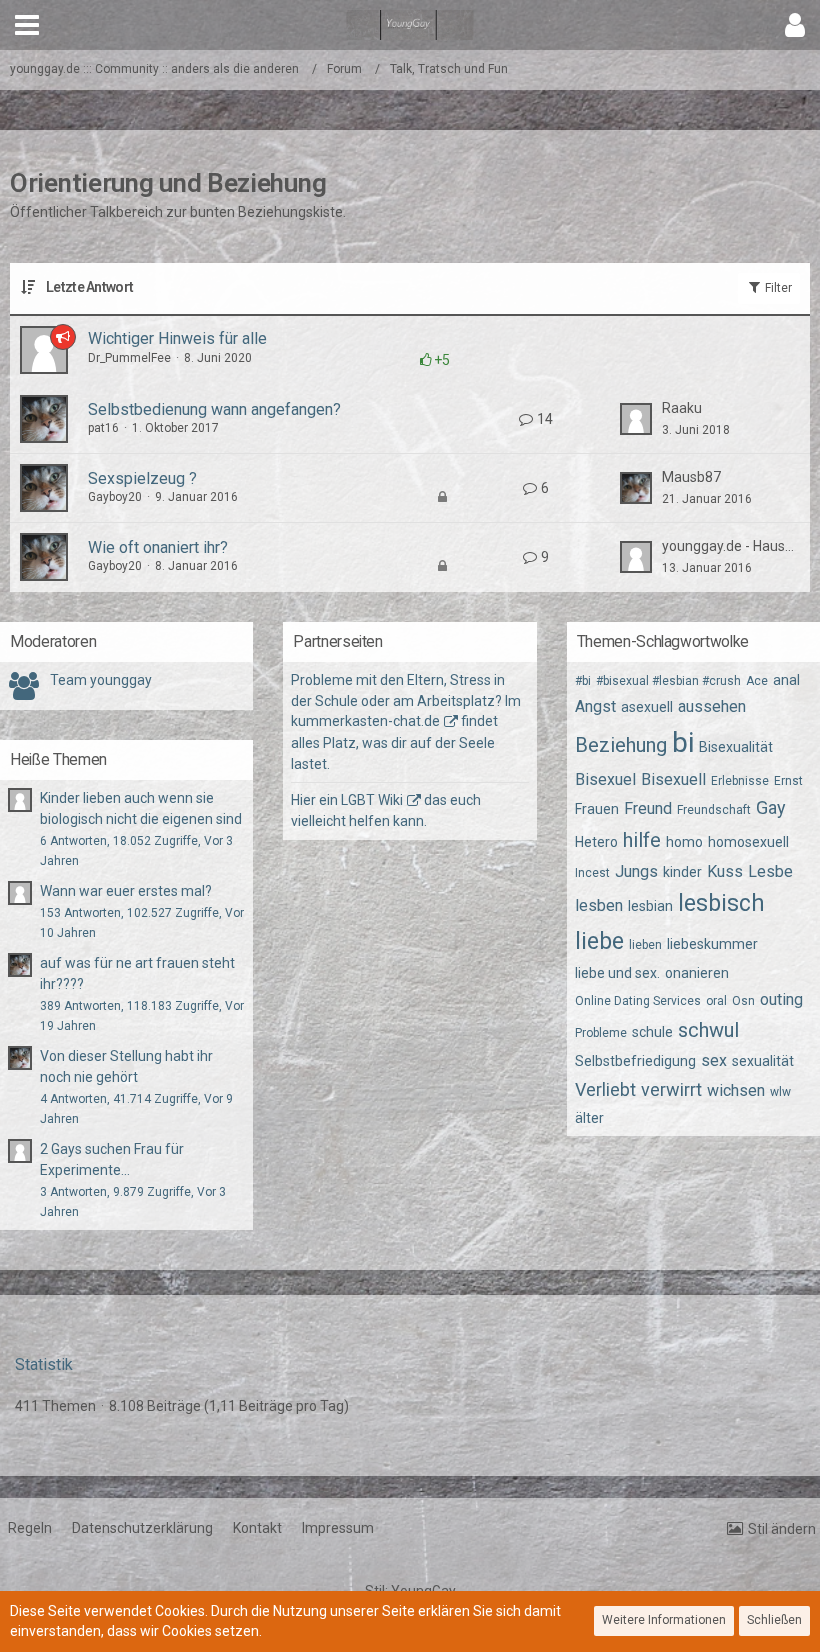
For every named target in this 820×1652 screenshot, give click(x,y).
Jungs (636, 871)
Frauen (597, 809)
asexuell (647, 707)
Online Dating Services (638, 1001)
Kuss (725, 871)
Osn (743, 1001)
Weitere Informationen (664, 1620)
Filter (777, 288)
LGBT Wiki (372, 800)
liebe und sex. (617, 973)
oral (716, 1001)
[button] (27, 25)
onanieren (697, 973)
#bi (583, 681)
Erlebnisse (740, 781)
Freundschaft (714, 810)
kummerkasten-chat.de (365, 721)
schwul (708, 1030)
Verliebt (605, 1089)
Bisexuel (605, 779)
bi (683, 742)
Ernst (788, 781)
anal (786, 680)
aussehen (712, 706)
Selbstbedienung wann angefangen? (214, 409)
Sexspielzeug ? (142, 478)
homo (684, 842)
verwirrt (671, 1089)
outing (781, 999)
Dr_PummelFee (129, 358)
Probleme (601, 1033)
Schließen (774, 1620)
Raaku (682, 408)
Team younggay (101, 680)
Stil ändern (782, 1529)
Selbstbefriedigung (635, 1061)
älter (589, 1118)
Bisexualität (736, 747)
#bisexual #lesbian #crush (668, 681)
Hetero (596, 842)
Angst (595, 706)
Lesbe (770, 871)
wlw (780, 1092)
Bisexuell (673, 779)
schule (652, 1032)
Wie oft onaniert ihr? (158, 547)
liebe (599, 941)
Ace (757, 681)
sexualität (763, 1061)
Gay (771, 807)
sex (714, 1060)
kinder (682, 872)
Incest (592, 873)
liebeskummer (712, 944)
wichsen (736, 1090)
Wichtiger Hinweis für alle (177, 338)
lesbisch (721, 903)
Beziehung (621, 745)
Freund (648, 808)
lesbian (650, 906)
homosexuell (748, 842)
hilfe (642, 840)
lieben (645, 945)
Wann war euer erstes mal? (126, 891)
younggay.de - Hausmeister (731, 546)
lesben (599, 905)
